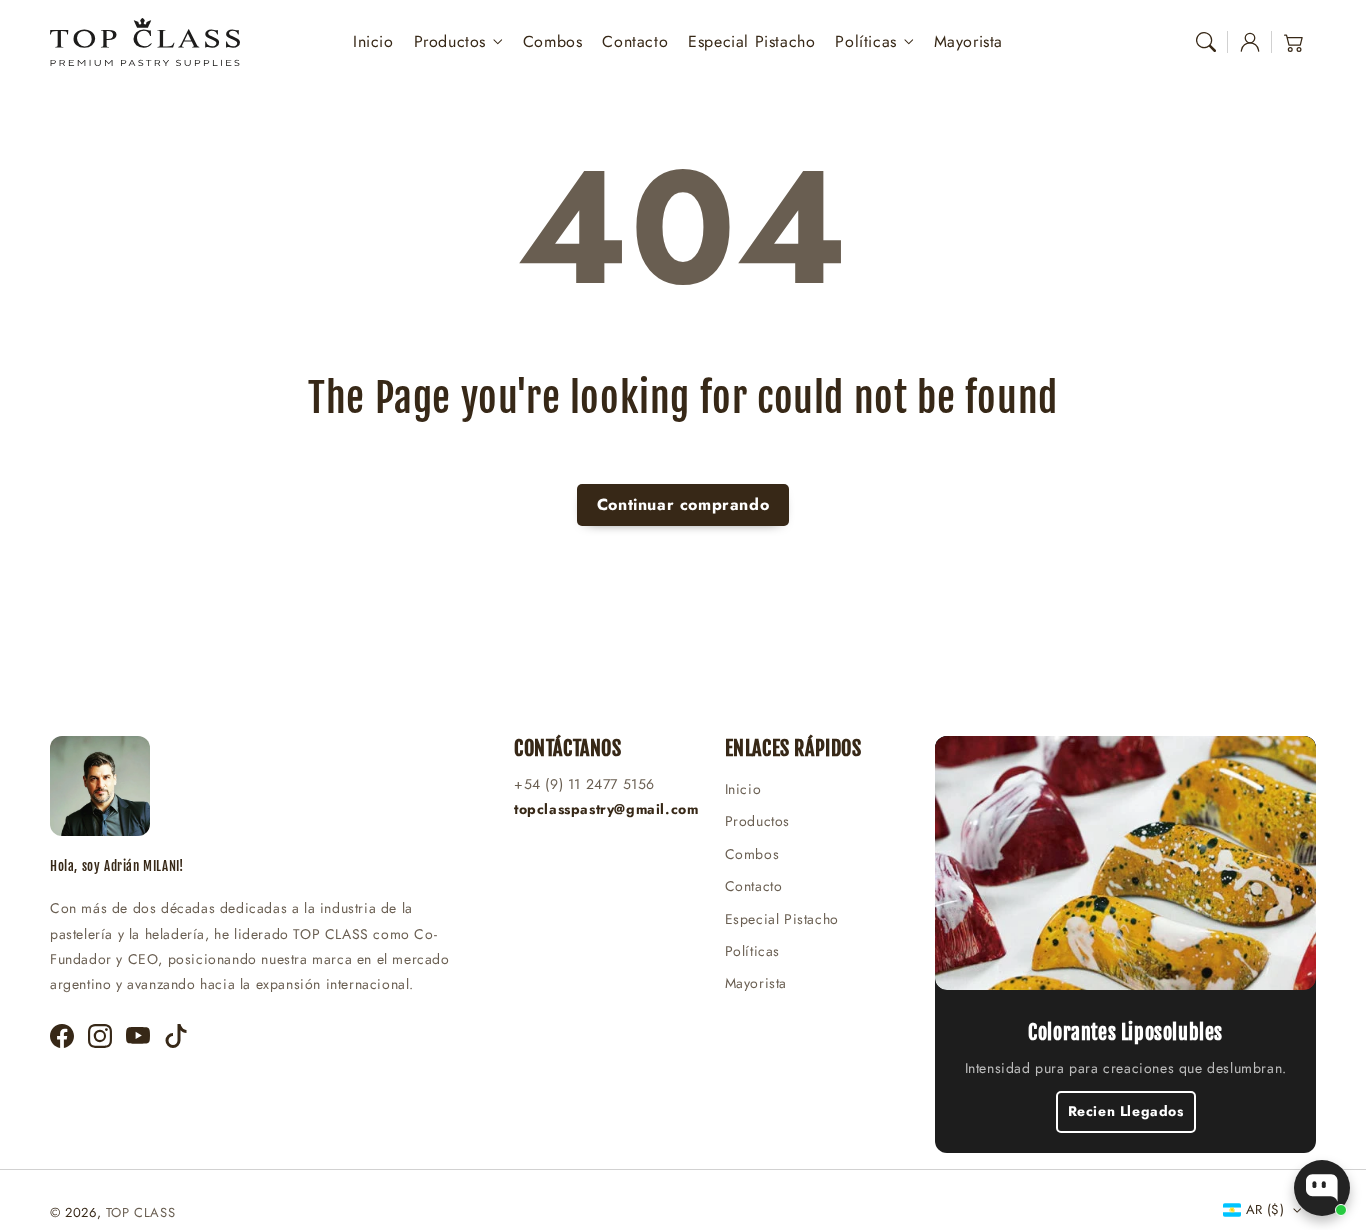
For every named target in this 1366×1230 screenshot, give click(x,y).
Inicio (743, 789)
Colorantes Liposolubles (1125, 1032)
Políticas (865, 42)
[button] (1206, 42)
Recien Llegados (1126, 1111)
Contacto (754, 886)
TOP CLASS (140, 1212)
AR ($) (1265, 1209)
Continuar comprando (683, 504)
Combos (752, 854)
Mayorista (756, 983)
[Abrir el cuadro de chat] (1322, 1188)
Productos (450, 42)
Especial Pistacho (782, 919)
